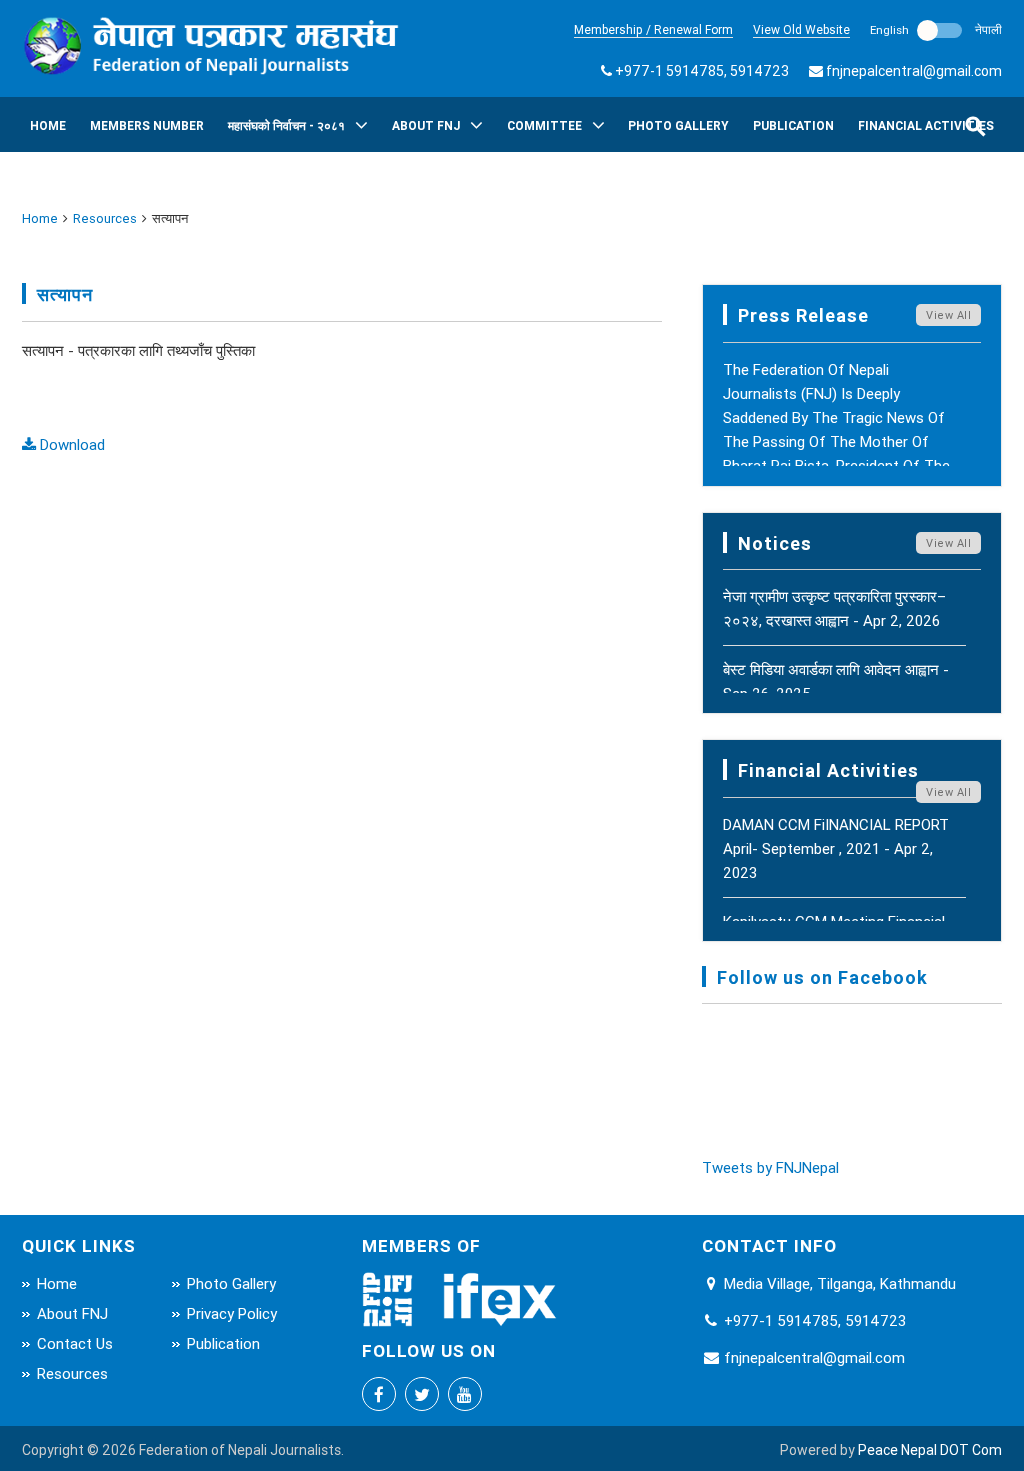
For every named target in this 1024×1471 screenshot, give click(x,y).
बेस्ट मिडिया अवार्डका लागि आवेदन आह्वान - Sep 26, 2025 (836, 681)
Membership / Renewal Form (653, 29)
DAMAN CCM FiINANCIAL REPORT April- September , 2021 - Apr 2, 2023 (836, 848)
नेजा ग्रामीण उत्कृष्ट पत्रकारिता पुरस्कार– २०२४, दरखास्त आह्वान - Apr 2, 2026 (834, 608)
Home (48, 125)
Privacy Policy (232, 1313)
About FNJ (426, 125)
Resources (105, 218)
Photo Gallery (678, 125)
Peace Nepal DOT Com (930, 1450)
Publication (793, 125)
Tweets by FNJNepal (770, 1167)
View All (948, 315)
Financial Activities (926, 125)
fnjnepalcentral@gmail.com (914, 71)
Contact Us (75, 1343)
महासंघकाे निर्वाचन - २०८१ (286, 125)
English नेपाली (936, 29)
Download (70, 444)
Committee (544, 125)
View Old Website (801, 29)
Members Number (147, 125)
